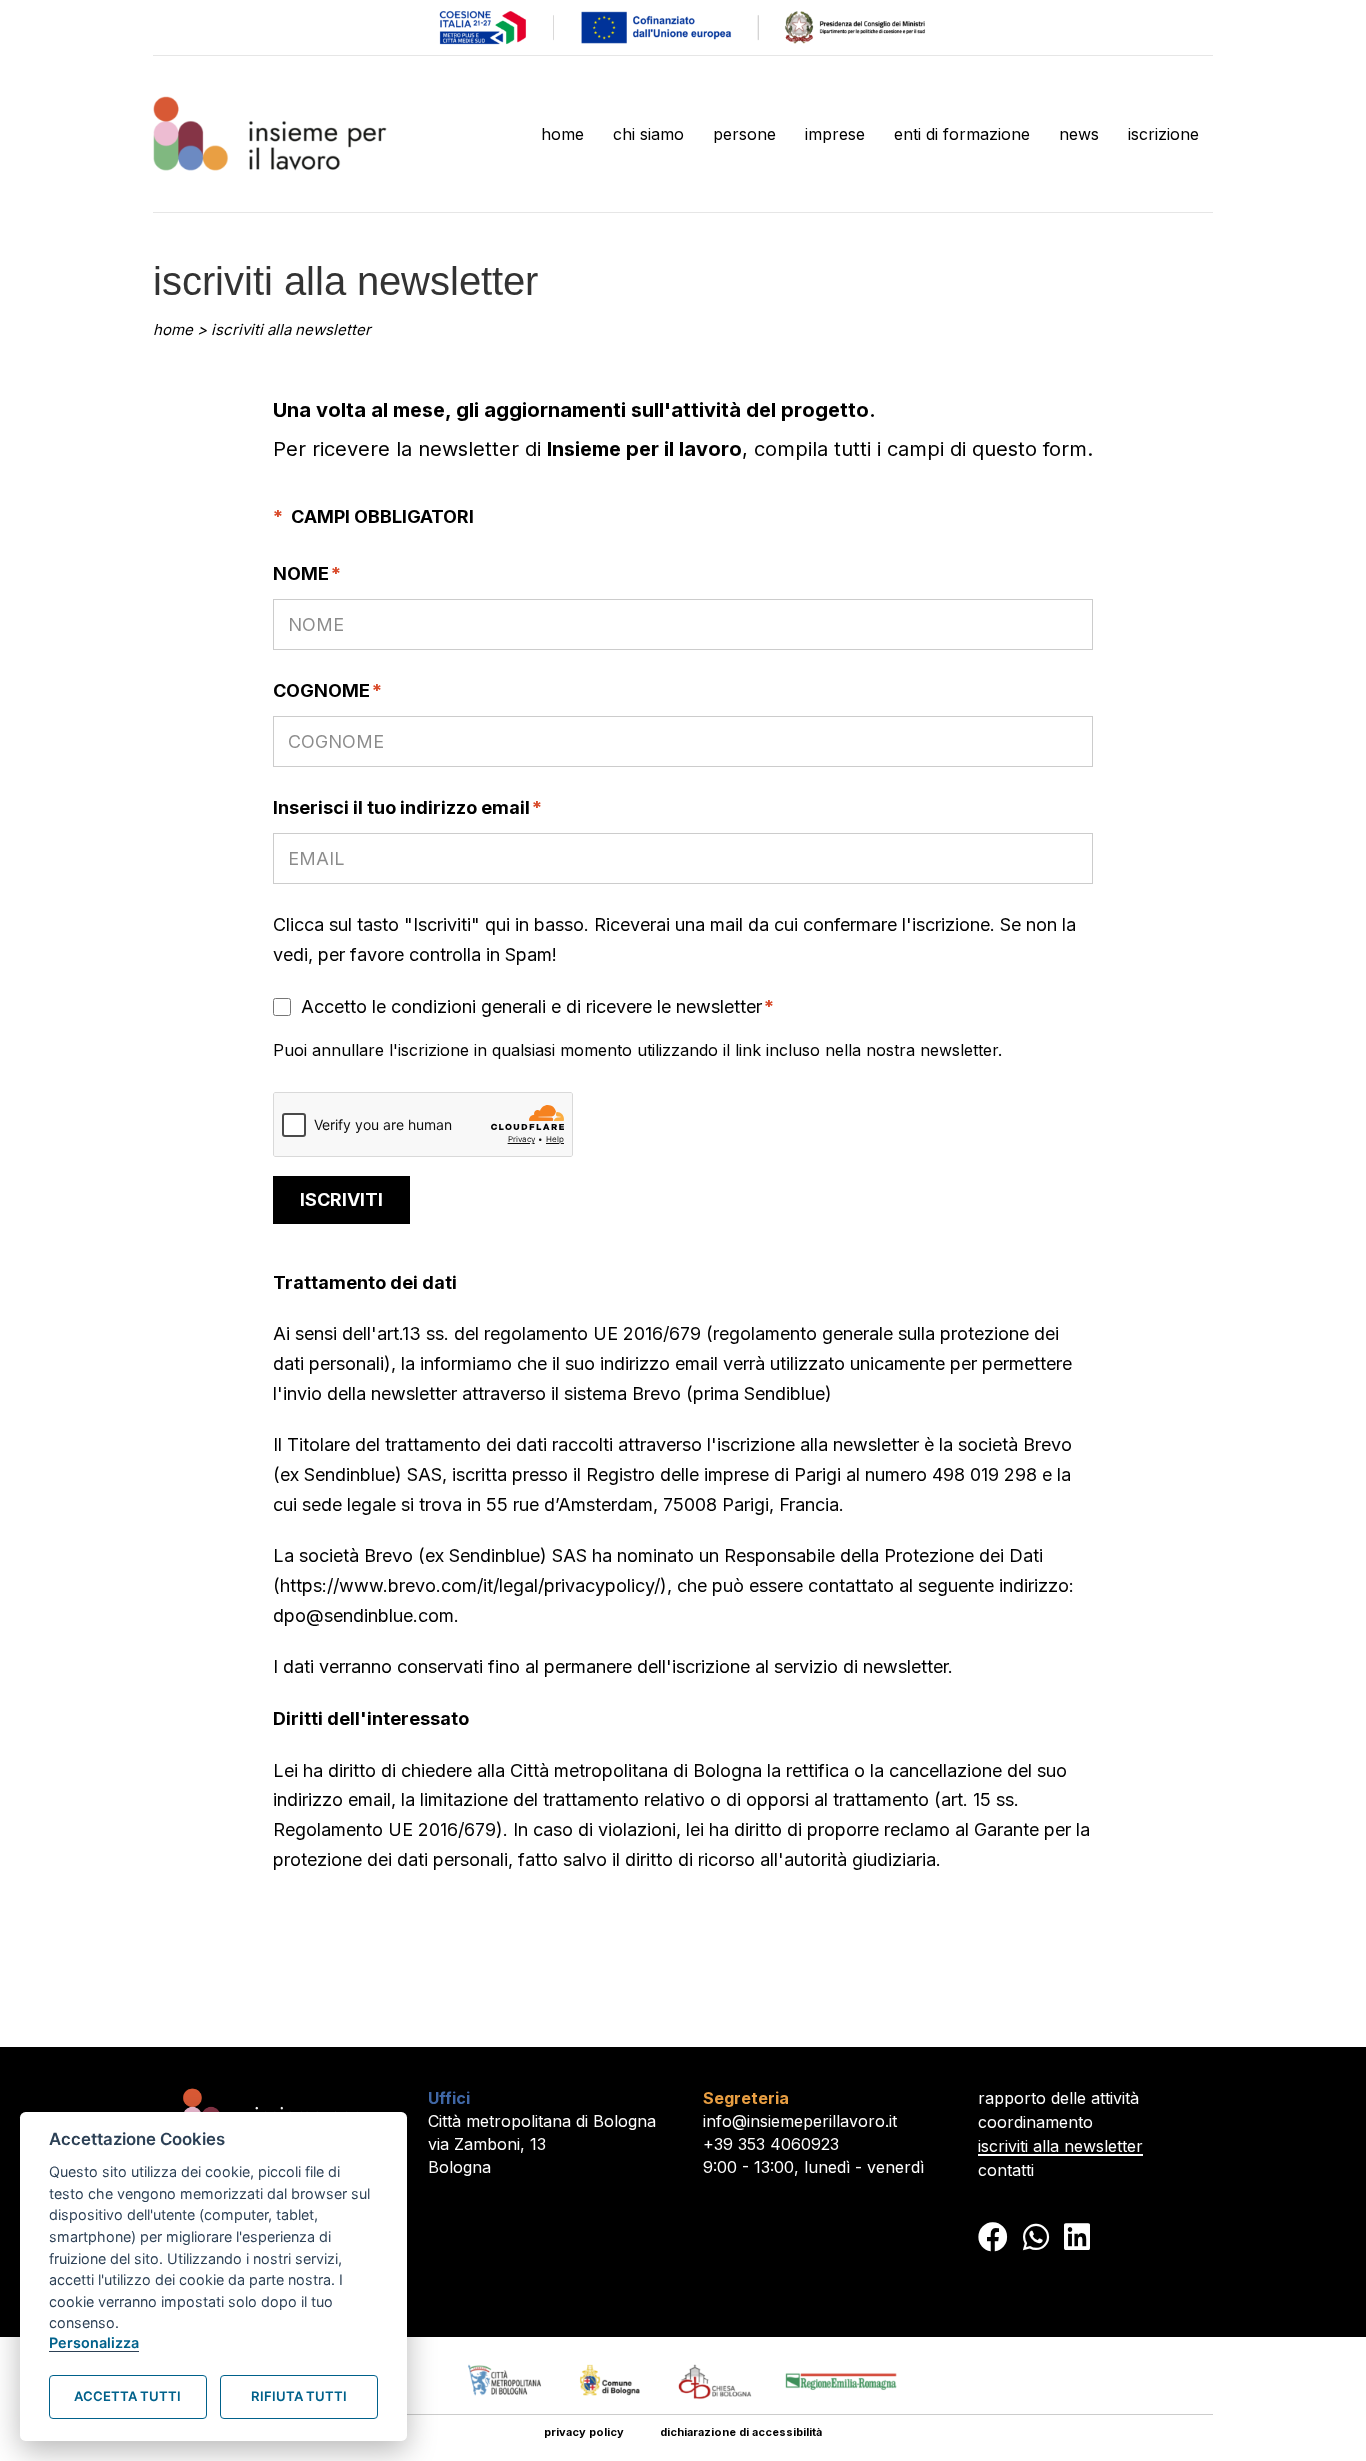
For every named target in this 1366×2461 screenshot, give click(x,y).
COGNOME (327, 690)
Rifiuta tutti (299, 2396)
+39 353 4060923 (771, 2144)
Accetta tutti (127, 2396)
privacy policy (584, 2432)
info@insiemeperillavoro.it (800, 2121)
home (173, 329)
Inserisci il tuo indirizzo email (407, 807)
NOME (307, 573)
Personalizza (94, 2342)
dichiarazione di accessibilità (741, 2432)
